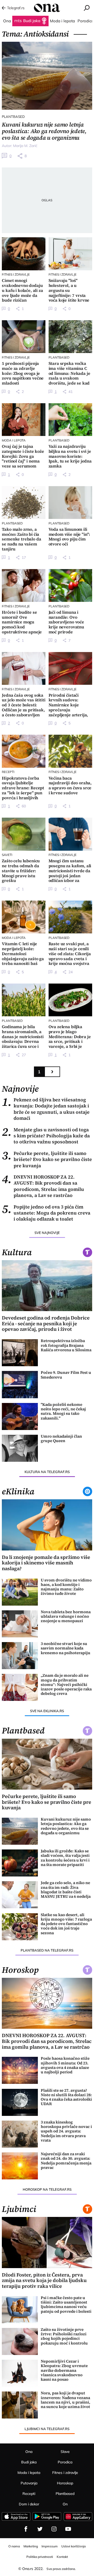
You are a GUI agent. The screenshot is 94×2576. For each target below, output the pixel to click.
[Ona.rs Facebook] (26, 2529)
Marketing (31, 2546)
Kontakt (62, 2557)
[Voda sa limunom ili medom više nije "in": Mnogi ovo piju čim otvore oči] (70, 503)
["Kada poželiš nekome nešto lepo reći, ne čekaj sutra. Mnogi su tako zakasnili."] (20, 1416)
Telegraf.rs (16, 8)
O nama (14, 2546)
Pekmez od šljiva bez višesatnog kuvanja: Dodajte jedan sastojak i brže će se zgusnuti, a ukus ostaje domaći (46, 1109)
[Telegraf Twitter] (40, 2529)
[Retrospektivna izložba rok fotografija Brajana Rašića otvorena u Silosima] (20, 1353)
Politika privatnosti (40, 2557)
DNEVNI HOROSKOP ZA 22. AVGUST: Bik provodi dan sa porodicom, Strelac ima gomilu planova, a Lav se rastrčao (43, 1186)
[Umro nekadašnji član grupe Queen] (20, 1448)
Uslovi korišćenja (74, 2546)
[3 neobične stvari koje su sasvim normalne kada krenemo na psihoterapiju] (20, 1656)
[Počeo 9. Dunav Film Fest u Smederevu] (20, 1384)
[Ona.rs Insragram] (54, 2529)
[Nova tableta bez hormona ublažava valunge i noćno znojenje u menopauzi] (20, 1624)
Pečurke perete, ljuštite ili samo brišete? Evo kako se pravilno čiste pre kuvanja (47, 1159)
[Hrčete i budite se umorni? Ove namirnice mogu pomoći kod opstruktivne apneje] (24, 585)
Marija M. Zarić (25, 146)
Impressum (50, 2546)
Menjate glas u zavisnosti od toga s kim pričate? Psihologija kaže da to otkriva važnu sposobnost (46, 1136)
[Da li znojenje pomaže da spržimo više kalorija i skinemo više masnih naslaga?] (47, 1525)
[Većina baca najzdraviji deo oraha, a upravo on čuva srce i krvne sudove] (70, 751)
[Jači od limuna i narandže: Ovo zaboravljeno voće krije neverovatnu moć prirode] (70, 585)
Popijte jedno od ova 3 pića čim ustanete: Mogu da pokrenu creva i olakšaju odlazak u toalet (46, 1213)
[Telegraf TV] (68, 2529)
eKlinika (18, 1491)
